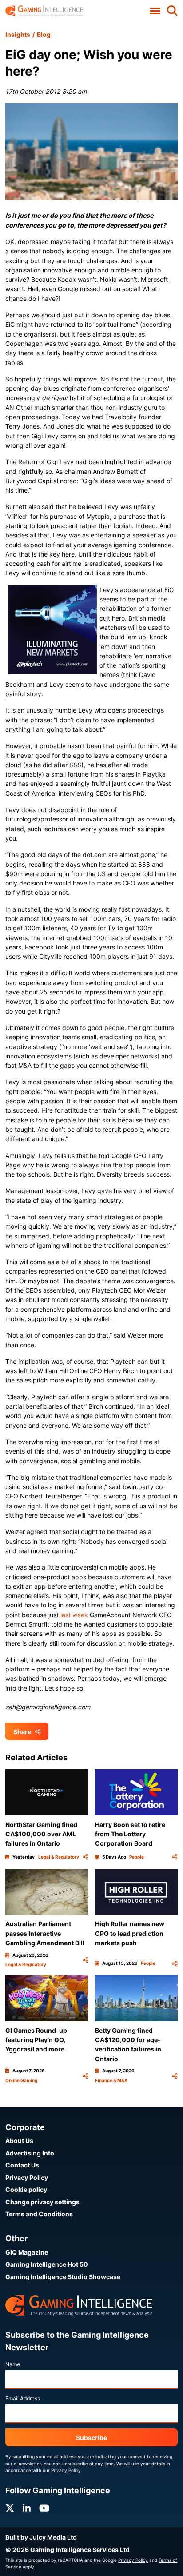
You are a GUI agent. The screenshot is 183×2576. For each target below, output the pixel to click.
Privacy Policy (27, 2177)
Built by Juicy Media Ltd (41, 2537)
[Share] (85, 1857)
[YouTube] (44, 2508)
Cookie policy (26, 2189)
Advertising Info (30, 2153)
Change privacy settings (42, 2202)
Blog (44, 34)
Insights (18, 34)
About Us (19, 2141)
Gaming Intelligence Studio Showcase (63, 2277)
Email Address (23, 2398)
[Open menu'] (155, 11)
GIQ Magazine (27, 2252)
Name (13, 2364)
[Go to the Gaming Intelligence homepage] (44, 11)
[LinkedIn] (27, 2508)
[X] (10, 2508)
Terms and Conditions (39, 2214)
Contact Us (22, 2165)
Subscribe (91, 2438)
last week (74, 1615)
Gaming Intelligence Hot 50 (47, 2264)
